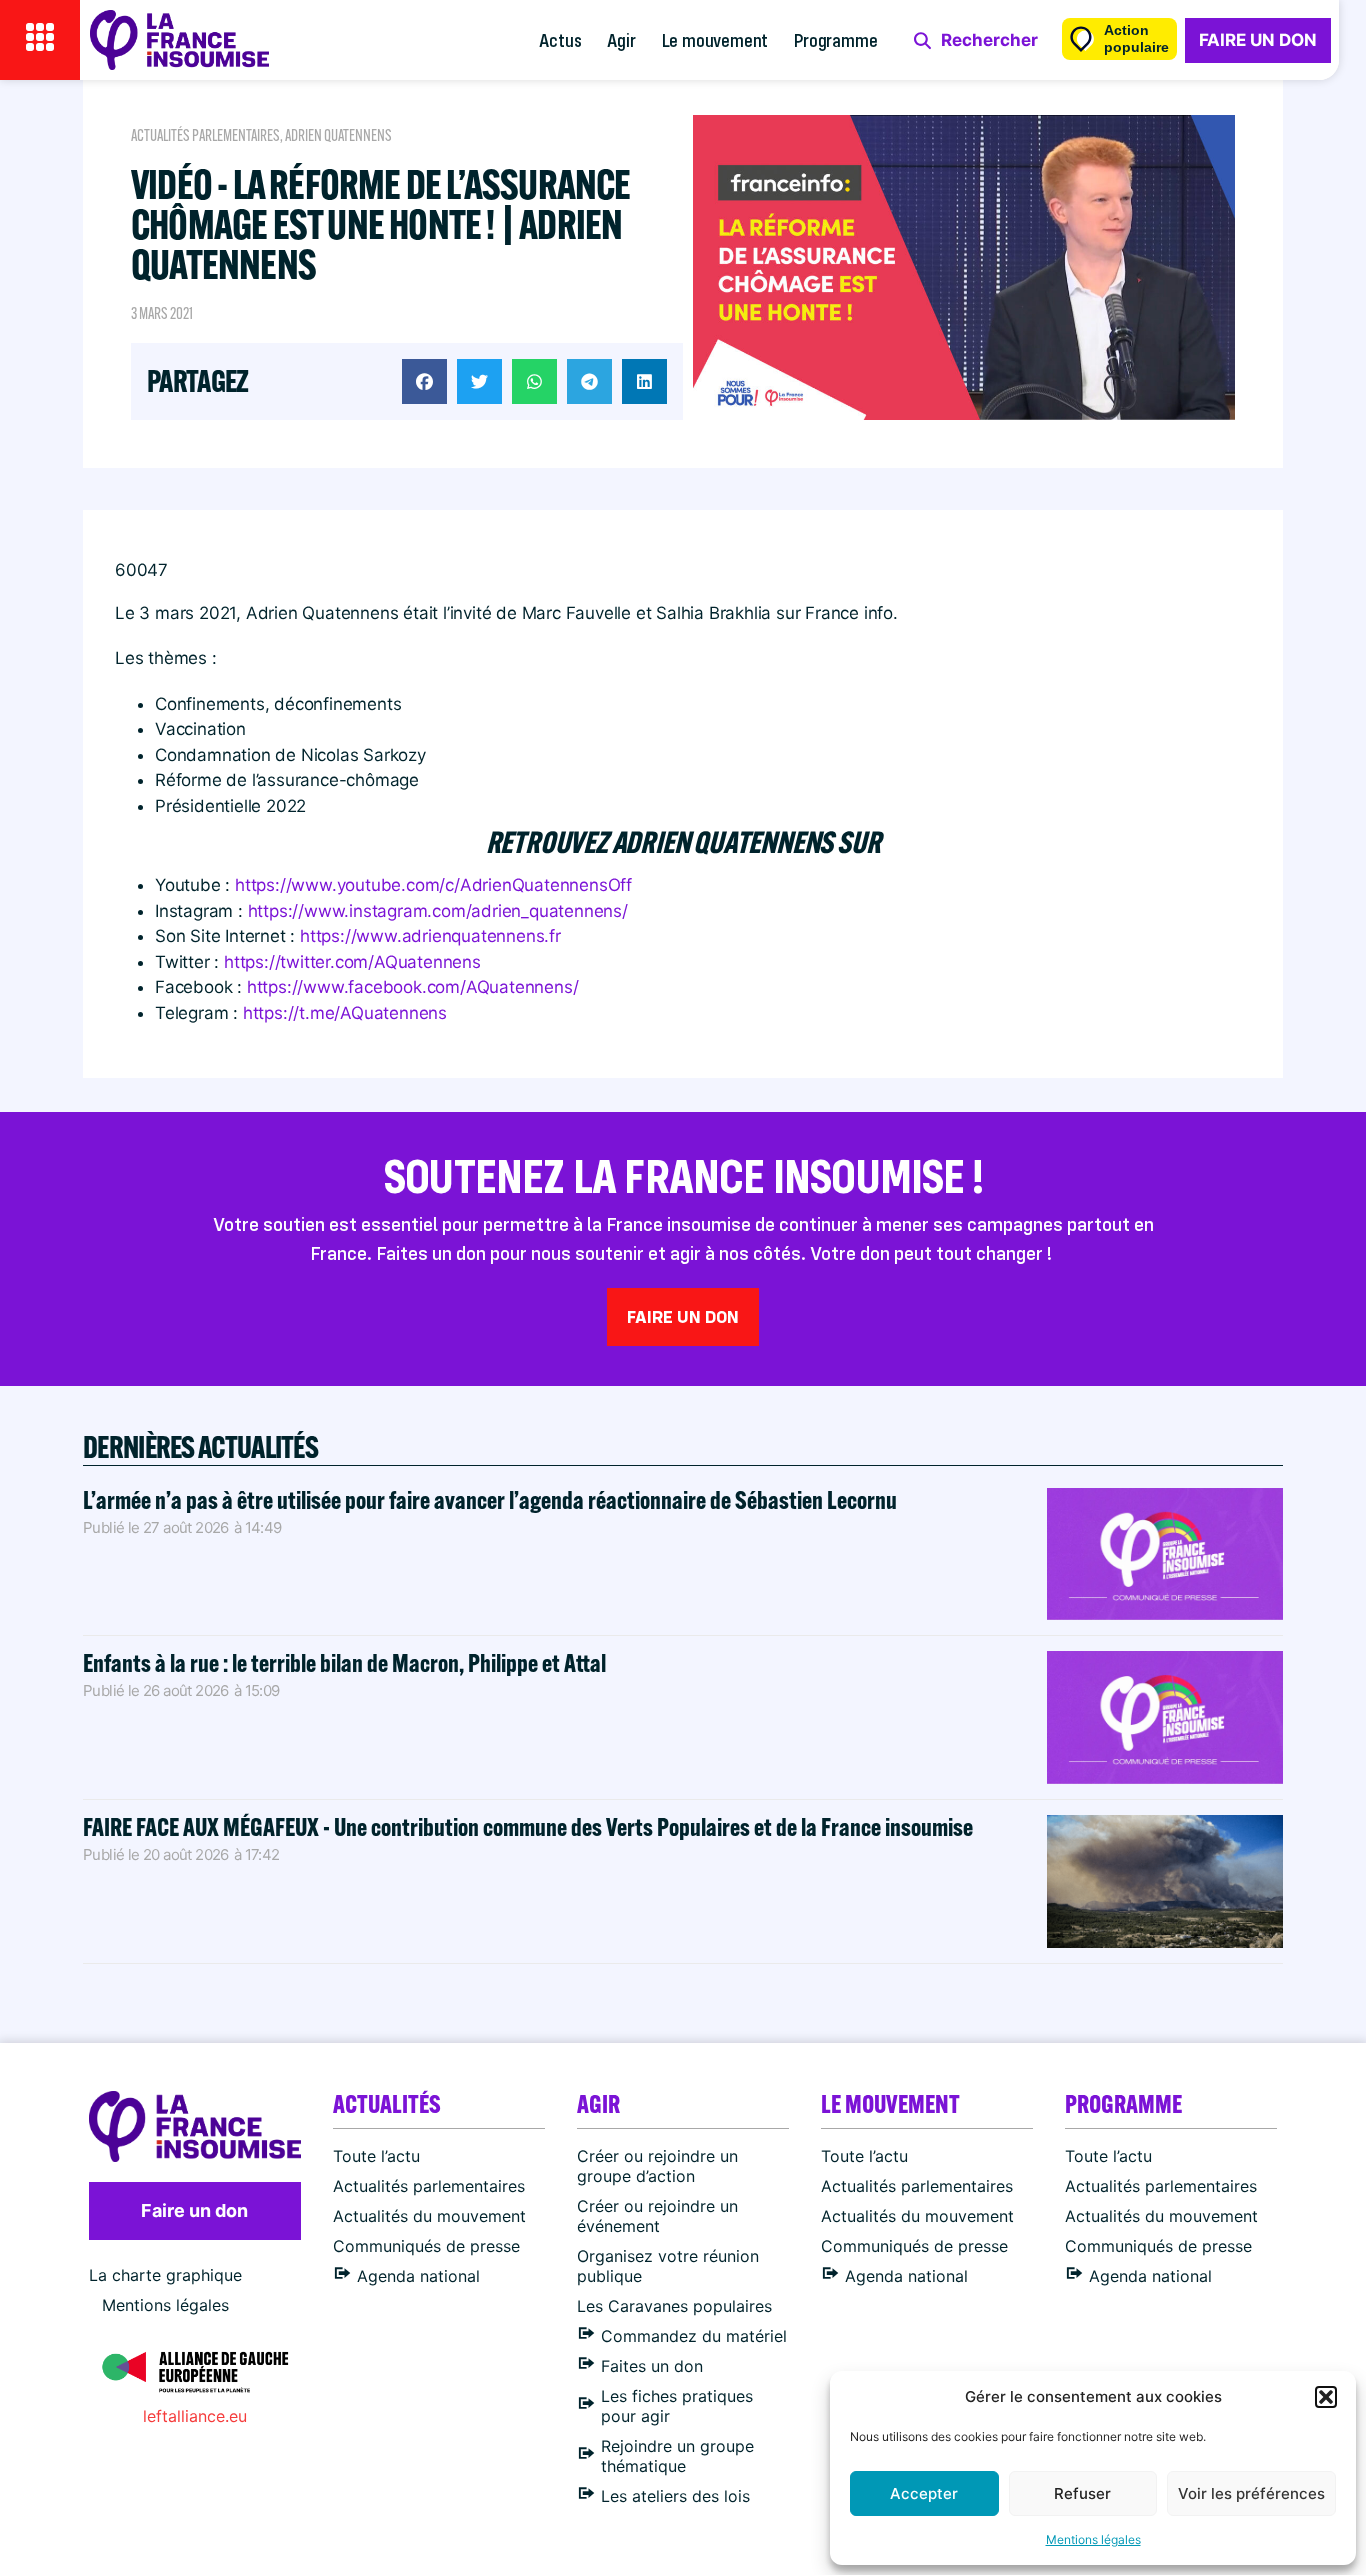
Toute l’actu (376, 2156)
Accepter (924, 2493)
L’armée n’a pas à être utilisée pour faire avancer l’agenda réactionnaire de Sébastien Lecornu (490, 1499)
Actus (560, 39)
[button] (1326, 2397)
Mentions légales (1093, 2539)
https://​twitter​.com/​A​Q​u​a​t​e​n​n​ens (352, 962)
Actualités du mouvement (429, 2216)
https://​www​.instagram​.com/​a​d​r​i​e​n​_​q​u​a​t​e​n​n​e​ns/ (438, 911)
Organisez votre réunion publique (668, 2266)
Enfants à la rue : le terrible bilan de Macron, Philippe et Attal (344, 1662)
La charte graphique (165, 2275)
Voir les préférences (1251, 2493)
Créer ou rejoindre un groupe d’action (657, 2166)
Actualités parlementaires (205, 135)
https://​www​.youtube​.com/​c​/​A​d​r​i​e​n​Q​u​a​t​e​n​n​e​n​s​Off (433, 885)
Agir (621, 39)
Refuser (1082, 2493)
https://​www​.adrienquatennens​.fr (430, 936)
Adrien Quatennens (338, 135)
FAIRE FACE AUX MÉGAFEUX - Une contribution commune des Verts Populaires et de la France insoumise (528, 1826)
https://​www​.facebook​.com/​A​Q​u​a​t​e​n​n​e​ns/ (413, 987)
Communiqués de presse (426, 2246)
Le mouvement (715, 39)
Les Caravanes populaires (674, 2306)
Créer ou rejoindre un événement (657, 2216)
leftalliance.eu (195, 2416)
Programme (835, 39)
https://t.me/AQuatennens (345, 1013)
